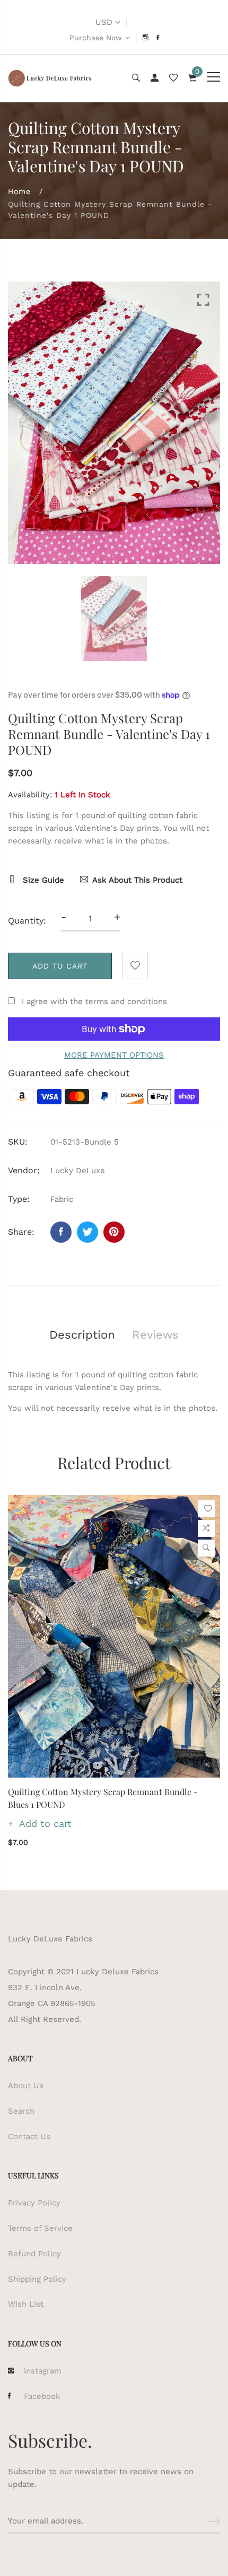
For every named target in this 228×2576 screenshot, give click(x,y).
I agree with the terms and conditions (94, 1001)
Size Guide (42, 880)
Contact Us (29, 2137)
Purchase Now (96, 38)
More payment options (114, 1055)
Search (21, 2111)
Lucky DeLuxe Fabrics (50, 1939)
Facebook (42, 2396)
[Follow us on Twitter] (87, 1232)
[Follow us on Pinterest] (114, 1232)
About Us (26, 2086)
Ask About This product (137, 880)
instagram (43, 2371)
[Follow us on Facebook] (61, 1232)
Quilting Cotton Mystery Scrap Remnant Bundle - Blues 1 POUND (103, 1798)
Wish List (26, 2304)
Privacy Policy (34, 2203)
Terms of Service (40, 2228)
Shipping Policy (37, 2279)
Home (19, 191)
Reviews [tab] (155, 1335)
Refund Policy (34, 2254)
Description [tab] (82, 1335)
